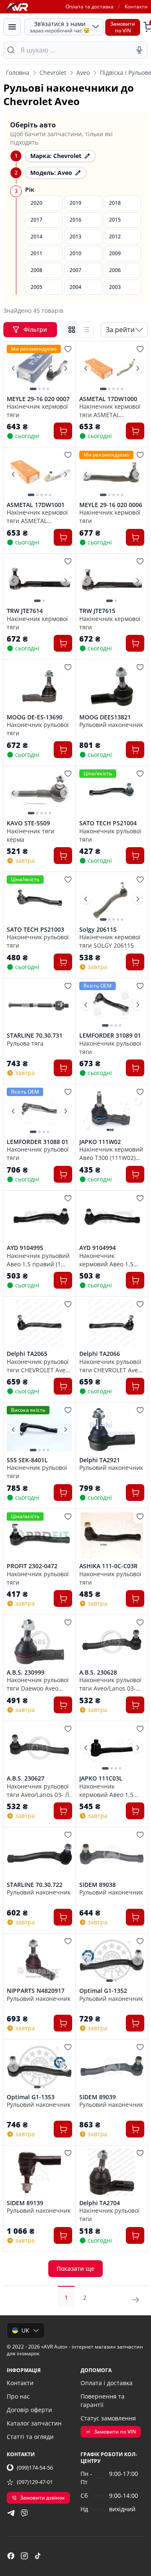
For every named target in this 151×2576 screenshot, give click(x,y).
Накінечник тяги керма (31, 835)
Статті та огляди (30, 2437)
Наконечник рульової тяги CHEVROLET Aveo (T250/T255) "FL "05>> (38, 1366)
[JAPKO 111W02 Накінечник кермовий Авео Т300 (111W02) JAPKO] (112, 1111)
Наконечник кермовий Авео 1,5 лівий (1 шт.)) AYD (106, 1260)
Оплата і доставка (107, 2383)
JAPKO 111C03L (101, 1778)
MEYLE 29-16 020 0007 (38, 399)
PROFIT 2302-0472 (32, 1566)
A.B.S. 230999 (26, 1672)
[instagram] (24, 2556)
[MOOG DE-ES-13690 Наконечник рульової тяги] (39, 687)
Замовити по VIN (115, 2432)
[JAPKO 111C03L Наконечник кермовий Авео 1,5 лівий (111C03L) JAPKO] (112, 1748)
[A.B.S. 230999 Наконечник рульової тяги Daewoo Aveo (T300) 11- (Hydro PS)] (39, 1642)
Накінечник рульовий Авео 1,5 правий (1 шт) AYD (38, 1260)
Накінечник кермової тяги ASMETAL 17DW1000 (110, 410)
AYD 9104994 (98, 1248)
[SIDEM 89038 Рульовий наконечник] (112, 1854)
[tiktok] (38, 2556)
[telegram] (11, 2513)
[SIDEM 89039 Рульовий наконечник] (112, 2066)
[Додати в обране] (68, 349)
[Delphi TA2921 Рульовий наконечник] (112, 1429)
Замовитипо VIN (123, 27)
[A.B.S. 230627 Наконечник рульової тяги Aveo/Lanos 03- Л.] (39, 1748)
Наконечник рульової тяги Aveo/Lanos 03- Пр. (110, 1684)
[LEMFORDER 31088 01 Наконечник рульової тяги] (39, 1111)
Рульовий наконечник (111, 725)
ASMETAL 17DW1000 (108, 399)
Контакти (136, 7)
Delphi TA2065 (27, 1354)
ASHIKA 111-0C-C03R (108, 1566)
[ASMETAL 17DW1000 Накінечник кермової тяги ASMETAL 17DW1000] (112, 368)
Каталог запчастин (34, 2423)
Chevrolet (53, 73)
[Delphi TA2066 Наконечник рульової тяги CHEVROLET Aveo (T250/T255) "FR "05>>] (112, 1324)
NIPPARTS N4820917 (36, 1991)
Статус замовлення (108, 2418)
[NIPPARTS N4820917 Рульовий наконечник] (39, 1960)
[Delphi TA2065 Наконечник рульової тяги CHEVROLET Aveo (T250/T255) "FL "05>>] (39, 1324)
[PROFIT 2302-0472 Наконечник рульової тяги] (39, 1536)
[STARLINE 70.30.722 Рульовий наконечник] (39, 1854)
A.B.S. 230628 (98, 1672)
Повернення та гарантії (103, 2400)
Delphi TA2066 (100, 1354)
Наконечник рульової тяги (38, 729)
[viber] (24, 2513)
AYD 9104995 (25, 1248)
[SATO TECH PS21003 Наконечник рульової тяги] (39, 899)
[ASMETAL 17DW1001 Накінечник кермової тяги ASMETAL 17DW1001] (39, 474)
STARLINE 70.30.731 (35, 1036)
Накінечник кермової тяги (37, 410)
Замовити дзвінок (43, 2498)
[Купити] (63, 431)
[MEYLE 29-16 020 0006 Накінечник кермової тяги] (112, 474)
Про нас (18, 2396)
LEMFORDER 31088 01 (38, 1142)
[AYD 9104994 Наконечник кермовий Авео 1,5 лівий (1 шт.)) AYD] (112, 1218)
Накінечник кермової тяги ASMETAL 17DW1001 (37, 516)
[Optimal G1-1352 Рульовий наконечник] (112, 1960)
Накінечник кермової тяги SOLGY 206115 (110, 941)
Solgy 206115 (98, 930)
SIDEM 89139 (25, 2203)
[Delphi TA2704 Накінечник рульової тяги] (112, 2172)
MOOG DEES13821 (105, 717)
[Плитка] (72, 330)
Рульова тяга (25, 1043)
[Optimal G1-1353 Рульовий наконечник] (39, 2066)
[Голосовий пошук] (139, 50)
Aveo (83, 73)
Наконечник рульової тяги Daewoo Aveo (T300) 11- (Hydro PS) (38, 1684)
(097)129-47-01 (35, 2482)
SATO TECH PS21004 (108, 823)
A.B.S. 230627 (26, 1778)
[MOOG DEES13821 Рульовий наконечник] (112, 687)
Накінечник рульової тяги (37, 1472)
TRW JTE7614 (25, 611)
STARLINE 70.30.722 (35, 1885)
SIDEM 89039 (98, 2097)
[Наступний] (65, 368)
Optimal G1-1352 (103, 1991)
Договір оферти (29, 2410)
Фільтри (36, 329)
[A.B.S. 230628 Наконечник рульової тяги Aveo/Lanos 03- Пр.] (112, 1642)
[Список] (86, 330)
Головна (18, 73)
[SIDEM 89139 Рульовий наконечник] (39, 2172)
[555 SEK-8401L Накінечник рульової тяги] (39, 1429)
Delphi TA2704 (100, 2203)
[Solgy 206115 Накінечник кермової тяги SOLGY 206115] (112, 899)
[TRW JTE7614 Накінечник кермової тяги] (39, 581)
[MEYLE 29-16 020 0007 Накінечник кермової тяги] (39, 368)
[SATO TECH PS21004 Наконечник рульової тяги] (112, 793)
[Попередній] (13, 368)
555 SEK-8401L (27, 1460)
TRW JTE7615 (97, 611)
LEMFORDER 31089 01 (110, 1036)
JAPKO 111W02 (100, 1142)
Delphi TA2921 (100, 1460)
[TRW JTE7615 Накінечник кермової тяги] (112, 581)
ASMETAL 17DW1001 (36, 505)
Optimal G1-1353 (31, 2097)
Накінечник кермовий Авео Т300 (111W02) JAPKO (111, 1153)
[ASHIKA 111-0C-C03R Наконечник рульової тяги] (112, 1536)
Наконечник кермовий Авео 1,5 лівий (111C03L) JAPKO (111, 1790)
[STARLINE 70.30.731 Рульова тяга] (39, 1005)
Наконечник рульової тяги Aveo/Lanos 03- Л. (39, 1790)
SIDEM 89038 (98, 1885)
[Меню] (12, 27)
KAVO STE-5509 (28, 823)
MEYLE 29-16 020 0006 (111, 505)
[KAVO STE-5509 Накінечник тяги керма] (39, 793)
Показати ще (75, 2268)
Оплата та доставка (90, 7)
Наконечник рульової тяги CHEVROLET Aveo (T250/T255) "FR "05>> (110, 1366)
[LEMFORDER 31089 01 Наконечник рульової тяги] (112, 1005)
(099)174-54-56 (35, 2468)
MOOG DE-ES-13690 (35, 717)
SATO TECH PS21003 (35, 930)
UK (25, 2330)
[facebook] (11, 2556)
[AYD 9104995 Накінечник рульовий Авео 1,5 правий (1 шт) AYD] (39, 1218)
